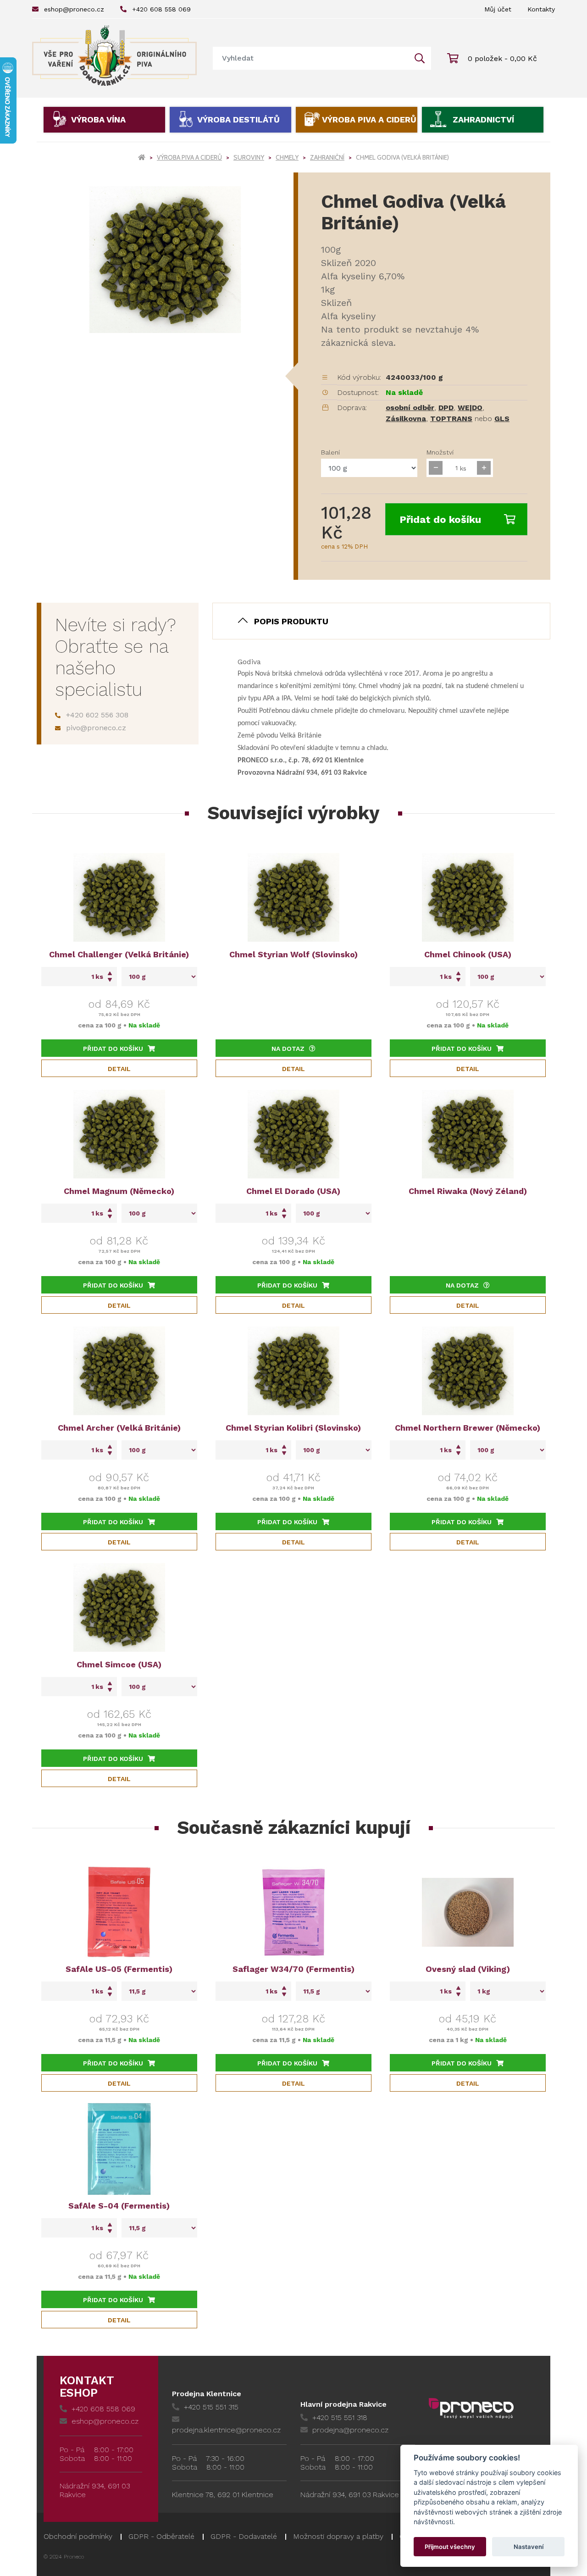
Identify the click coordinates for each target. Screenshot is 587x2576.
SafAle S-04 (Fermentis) (119, 2206)
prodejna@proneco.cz (350, 2430)
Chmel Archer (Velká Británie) (119, 1428)
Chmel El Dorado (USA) (293, 1191)
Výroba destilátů (238, 119)
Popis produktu (291, 621)
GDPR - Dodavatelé (244, 2536)
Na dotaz (288, 1049)
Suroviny (249, 157)
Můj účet (498, 9)
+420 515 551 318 (340, 2418)
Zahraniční (327, 157)
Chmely (287, 157)
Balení (330, 452)
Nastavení (529, 2547)
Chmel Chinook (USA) (468, 954)
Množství (440, 452)
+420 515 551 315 (211, 2407)
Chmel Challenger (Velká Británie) (119, 954)
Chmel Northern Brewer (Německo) (468, 1428)
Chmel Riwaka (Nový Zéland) (468, 1191)
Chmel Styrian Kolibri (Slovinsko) (293, 1428)
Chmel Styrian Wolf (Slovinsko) (293, 954)
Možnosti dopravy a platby (338, 2536)
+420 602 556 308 (97, 715)
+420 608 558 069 (161, 9)
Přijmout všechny (450, 2547)
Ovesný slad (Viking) (468, 1969)
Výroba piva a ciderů (369, 119)
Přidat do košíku (440, 519)
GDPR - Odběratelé (161, 2536)
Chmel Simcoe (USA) (119, 1664)
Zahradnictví (483, 119)
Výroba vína (98, 119)
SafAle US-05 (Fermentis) (119, 1969)
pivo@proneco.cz (96, 728)
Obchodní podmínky (78, 2536)
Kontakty (541, 9)
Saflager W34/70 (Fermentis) (293, 1969)
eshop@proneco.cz (74, 9)
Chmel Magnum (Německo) (119, 1191)
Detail (119, 1069)
